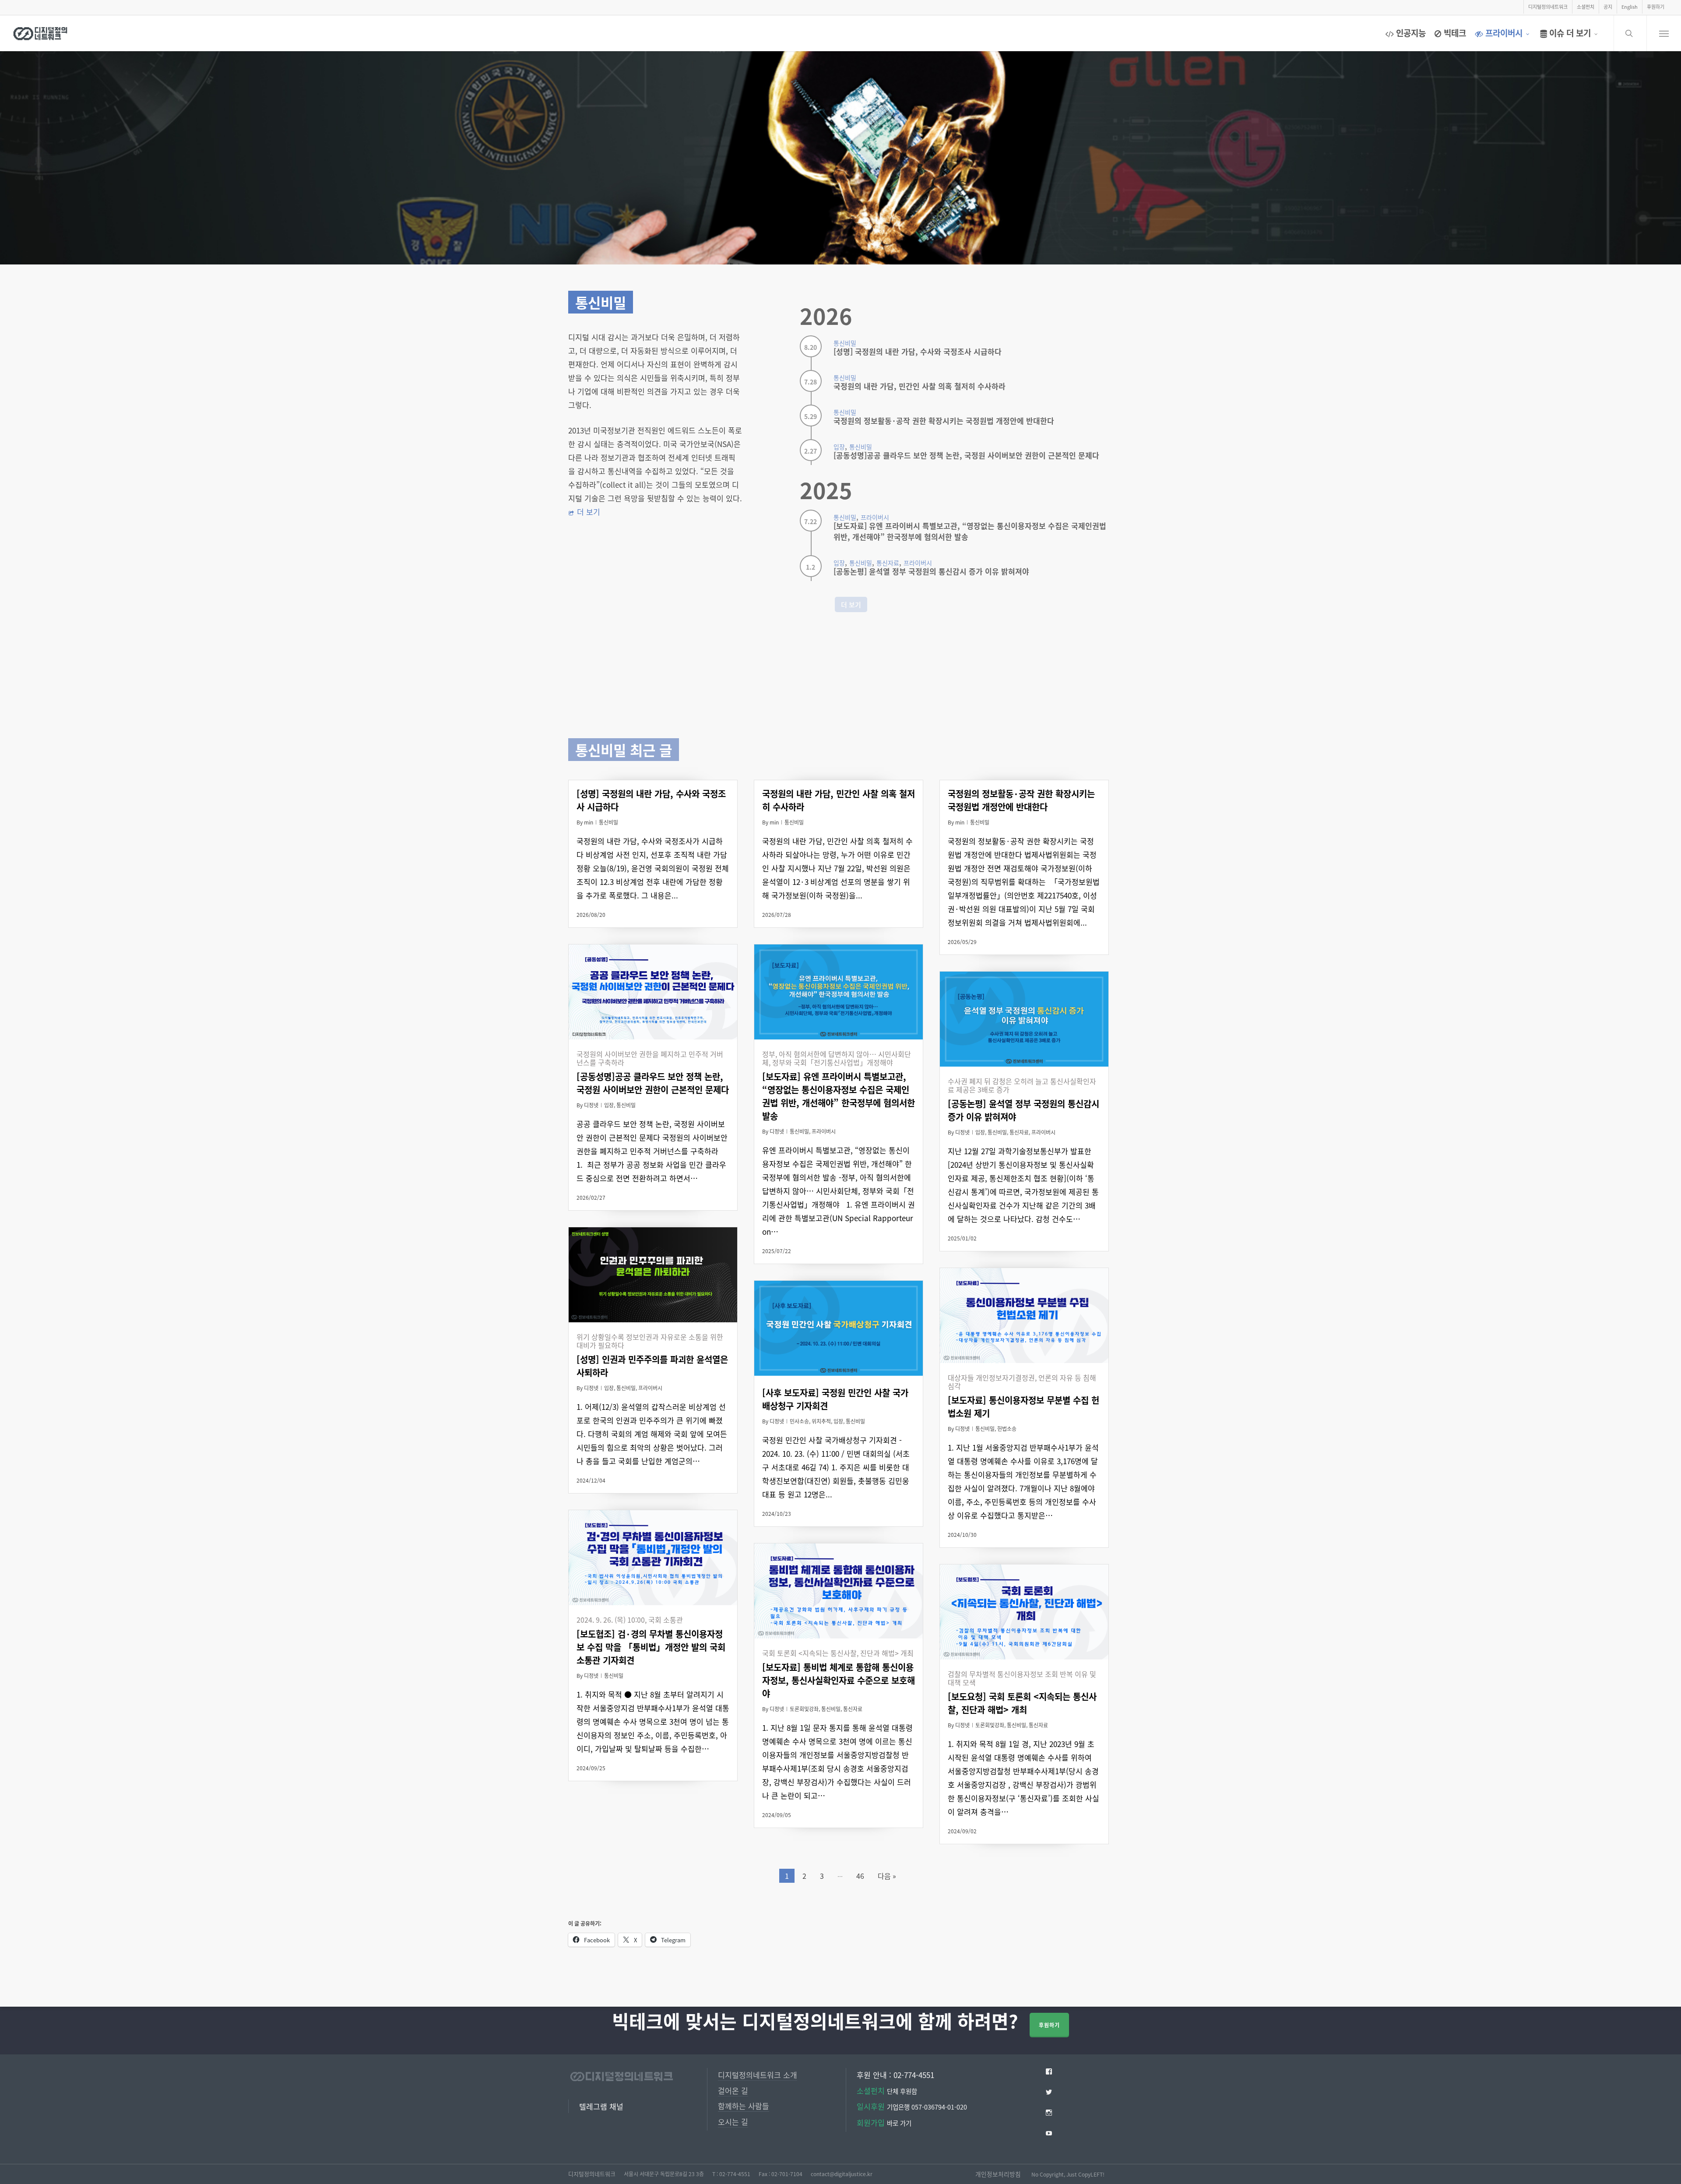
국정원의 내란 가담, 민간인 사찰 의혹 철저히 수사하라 (920, 386)
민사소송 (799, 1421)
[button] (1664, 33)
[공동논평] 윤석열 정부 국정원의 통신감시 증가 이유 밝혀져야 (931, 571)
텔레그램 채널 (601, 2106)
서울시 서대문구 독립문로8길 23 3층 (664, 2174)
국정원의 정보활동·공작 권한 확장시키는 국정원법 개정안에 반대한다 (944, 421)
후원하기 (1049, 2025)
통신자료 (1019, 1132)
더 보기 (589, 512)
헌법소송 (1007, 1428)
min (589, 822)
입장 (609, 1105)
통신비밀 (608, 822)
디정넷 (591, 1105)
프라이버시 (824, 1131)
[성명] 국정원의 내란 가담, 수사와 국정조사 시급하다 (918, 351)
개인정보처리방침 (998, 2174)
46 (860, 1876)
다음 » (887, 1876)
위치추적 (821, 1421)
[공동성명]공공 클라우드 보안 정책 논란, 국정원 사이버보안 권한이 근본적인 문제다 (966, 455)
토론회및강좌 (804, 1709)
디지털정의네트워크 (592, 2174)
